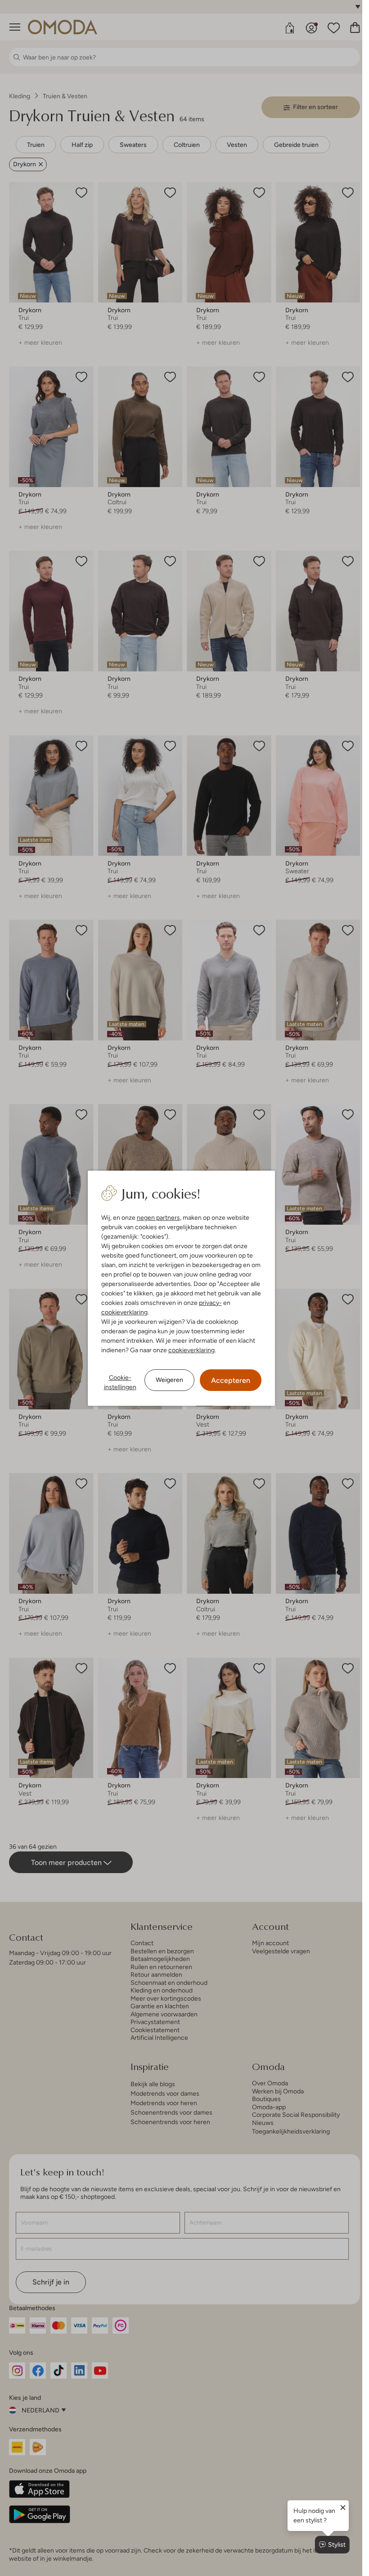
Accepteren (231, 1380)
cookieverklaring (124, 1312)
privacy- (210, 1303)
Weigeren (169, 1380)
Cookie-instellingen (120, 1382)
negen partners (158, 1217)
